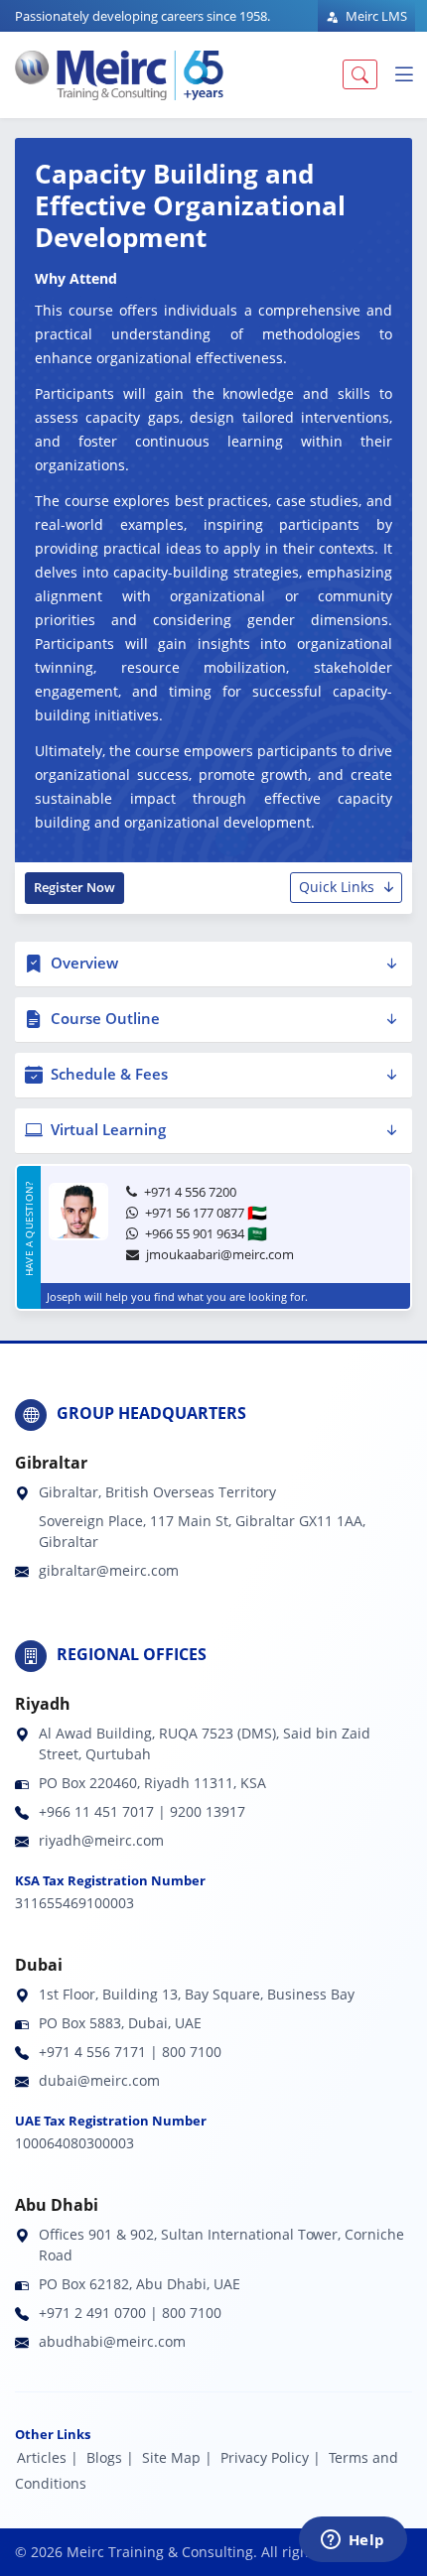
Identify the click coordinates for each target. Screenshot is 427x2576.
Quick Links (337, 887)
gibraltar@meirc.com (109, 1570)
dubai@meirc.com (99, 2080)
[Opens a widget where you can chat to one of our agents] (353, 2541)
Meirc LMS (375, 16)
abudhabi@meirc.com (112, 2341)
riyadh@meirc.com (101, 1840)
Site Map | (177, 2457)
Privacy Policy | (271, 2457)
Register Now (74, 887)
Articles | (48, 2457)
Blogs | (110, 2457)
